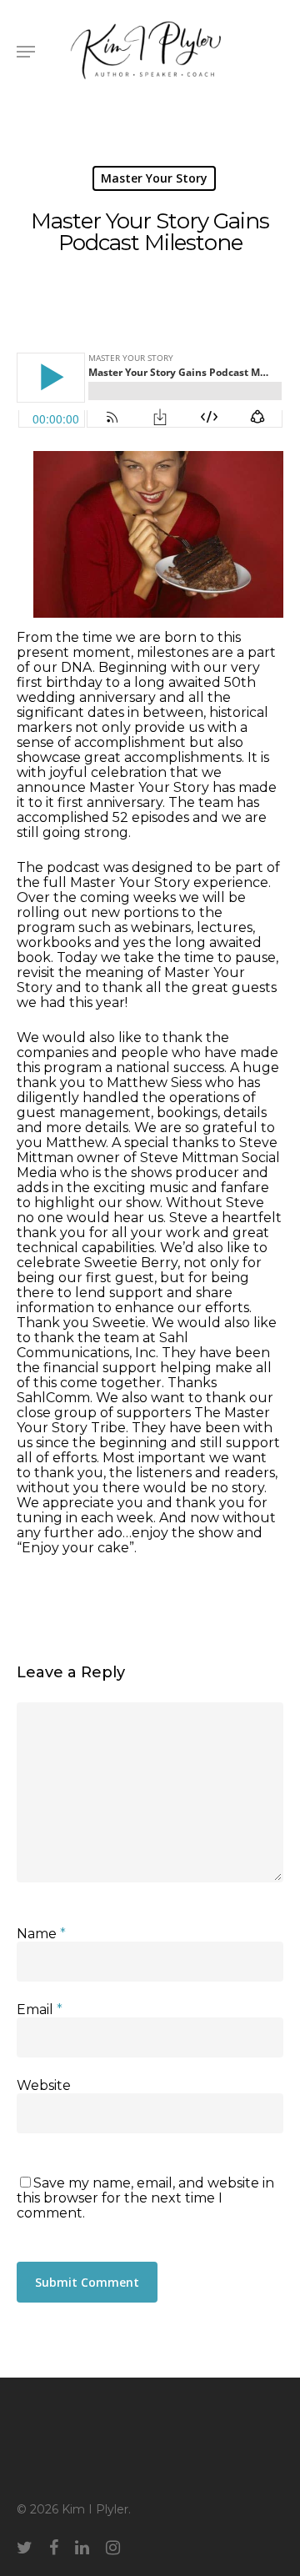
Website (44, 2085)
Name (41, 1934)
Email (40, 2010)
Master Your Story (154, 178)
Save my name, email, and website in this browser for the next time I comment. (145, 2198)
